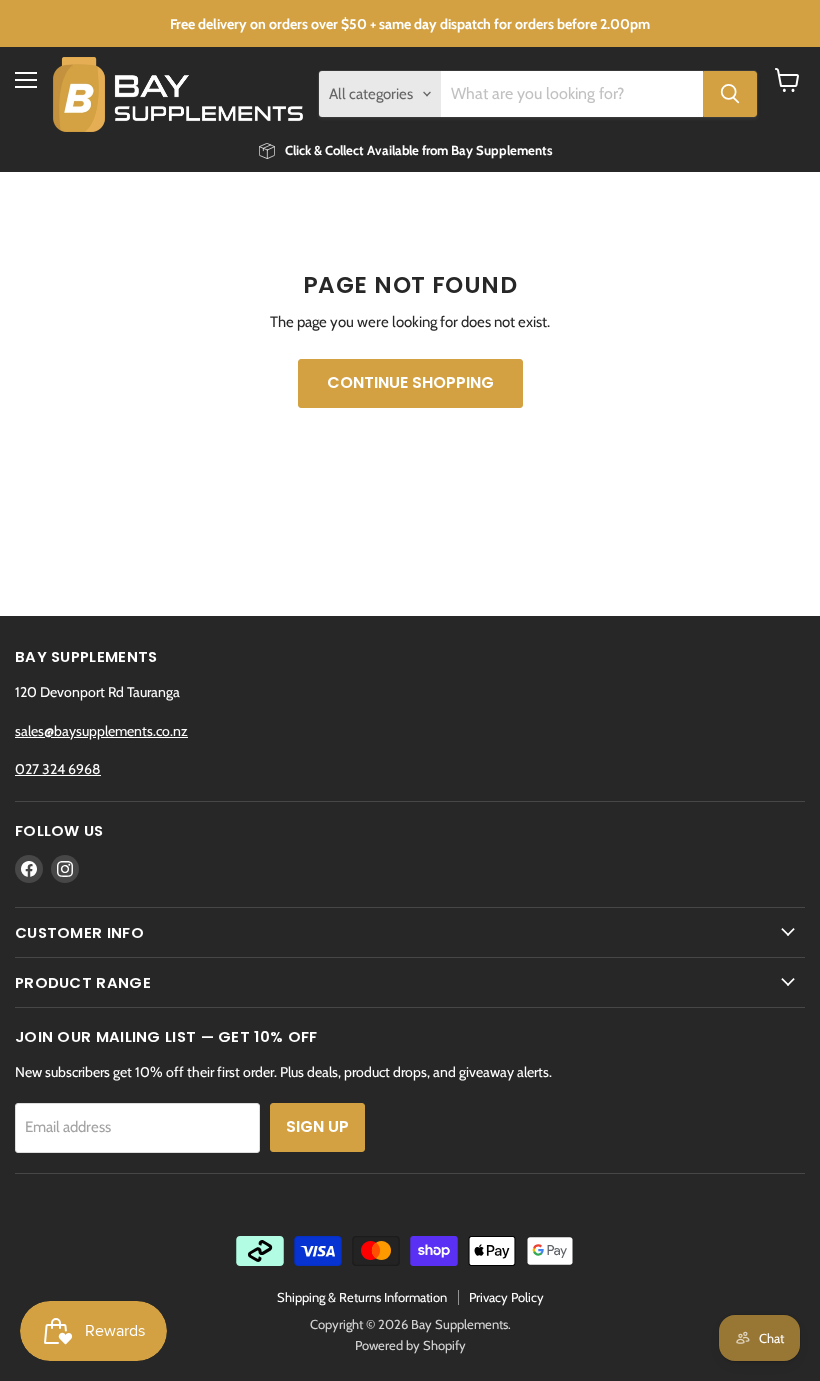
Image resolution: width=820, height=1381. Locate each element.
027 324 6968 (58, 769)
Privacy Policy (506, 1297)
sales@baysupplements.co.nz (101, 731)
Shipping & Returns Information (362, 1297)
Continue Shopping (410, 382)
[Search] (730, 94)
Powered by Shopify (410, 1345)
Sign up (317, 1126)
